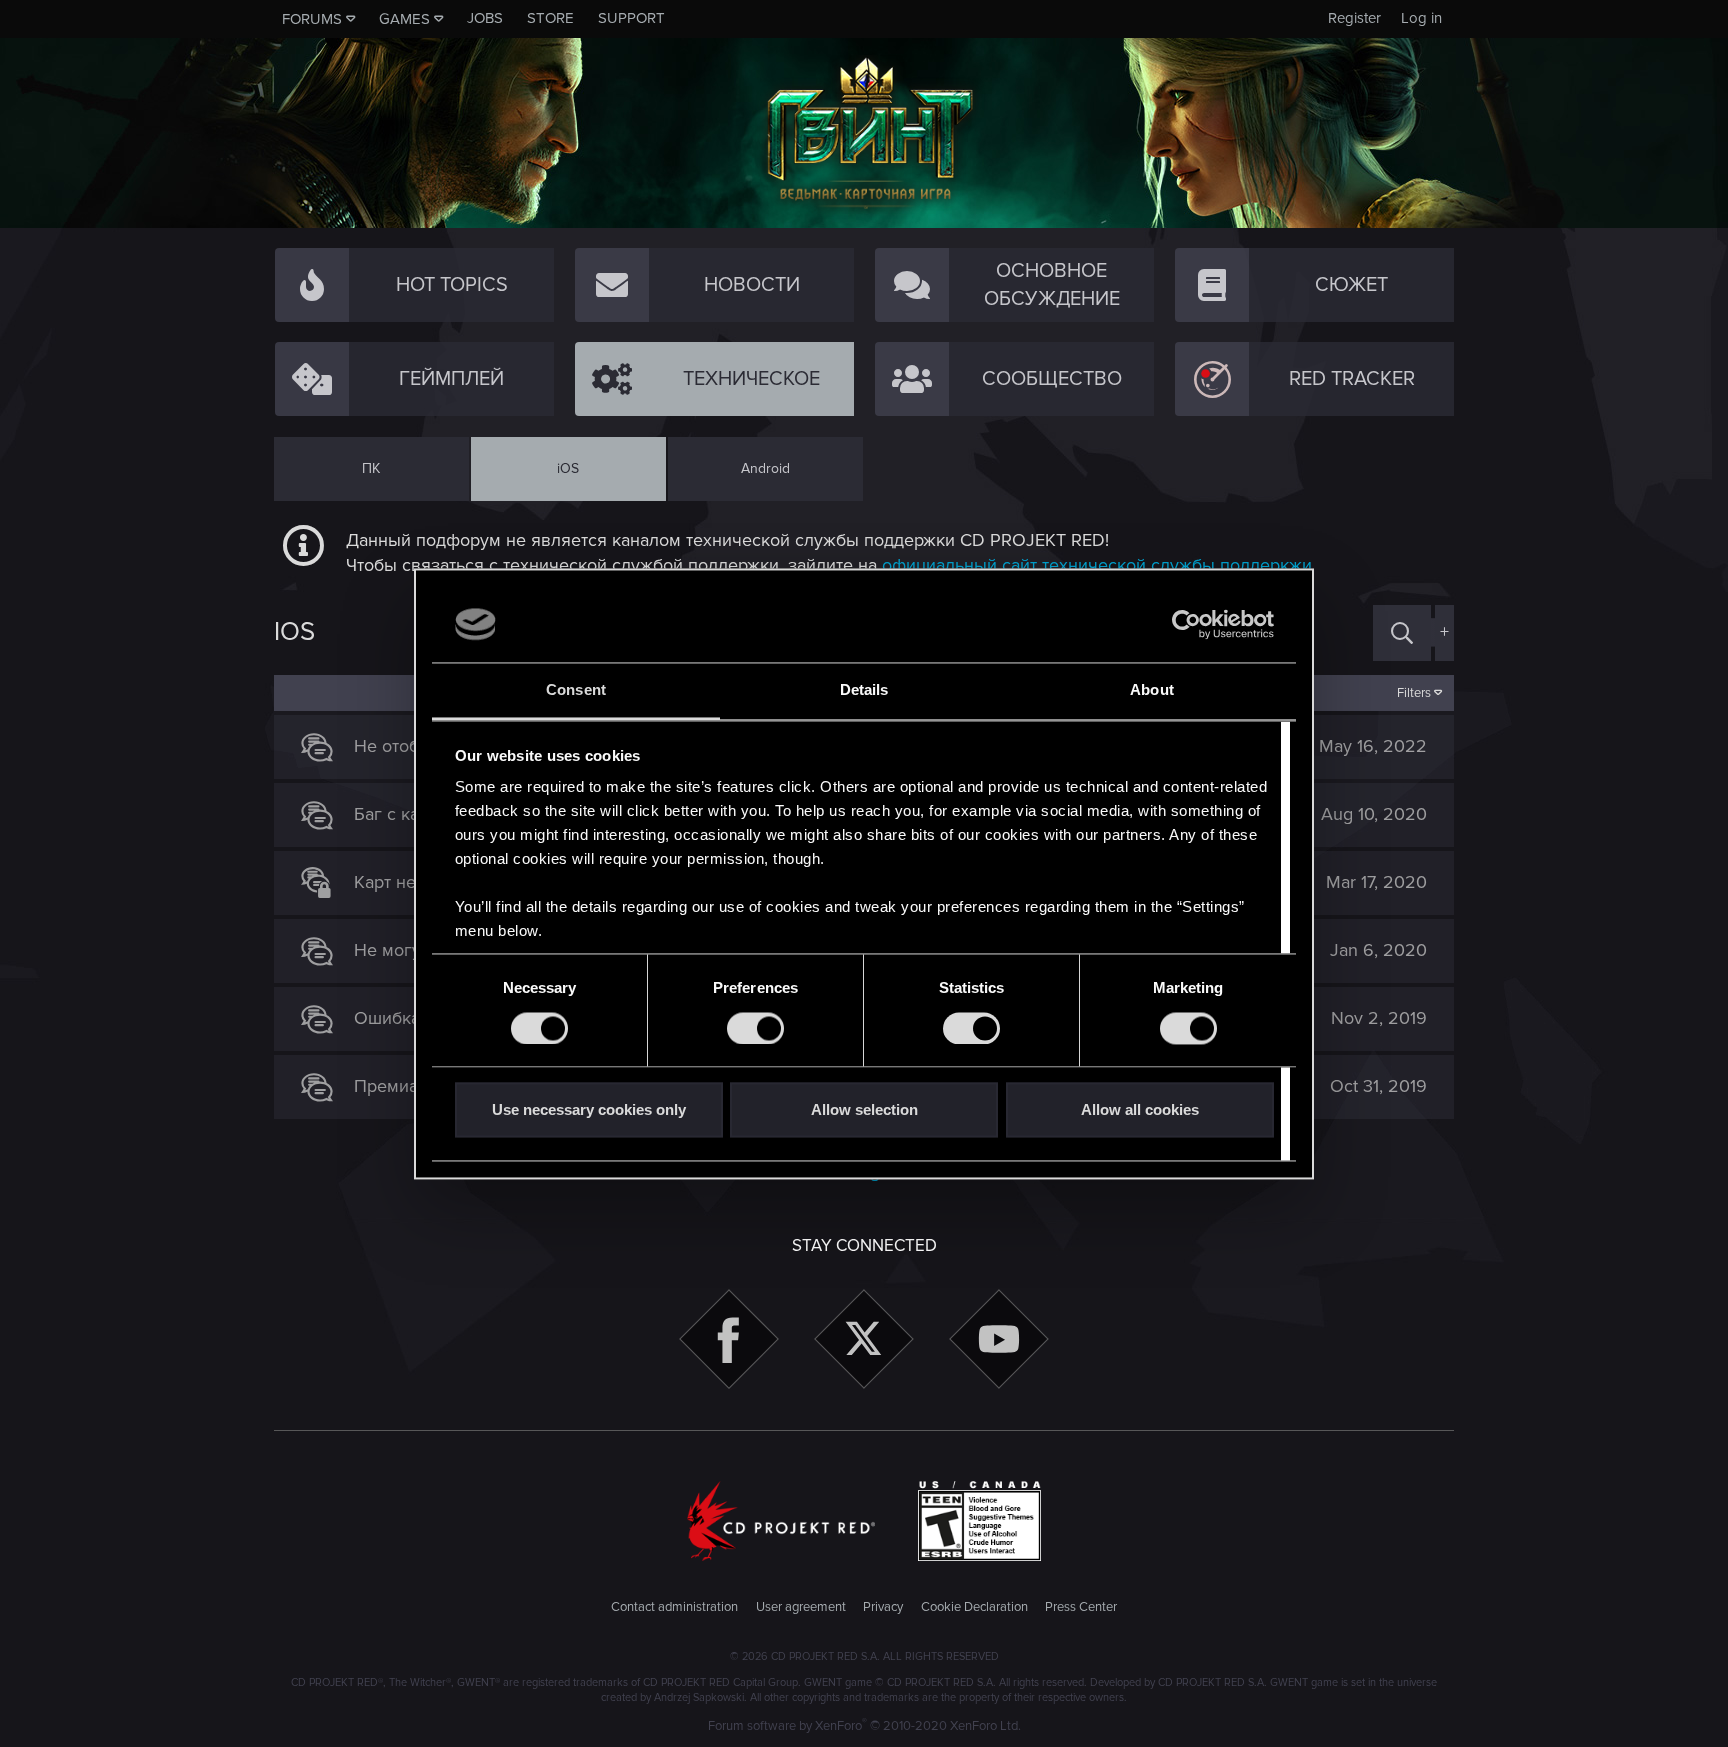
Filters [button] (1414, 693)
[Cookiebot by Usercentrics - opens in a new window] (1186, 624)
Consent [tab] (576, 690)
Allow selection (864, 1110)
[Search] (1402, 632)
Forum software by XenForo (864, 1726)
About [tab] (1152, 690)
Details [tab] (864, 690)
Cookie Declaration (974, 1607)
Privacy (883, 1607)
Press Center (1081, 1607)
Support (631, 18)
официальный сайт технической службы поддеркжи (1097, 565)
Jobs (485, 18)
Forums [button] (312, 19)
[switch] (755, 1028)
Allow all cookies (1140, 1110)
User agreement (801, 1607)
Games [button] (404, 19)
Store (550, 18)
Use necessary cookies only (589, 1110)
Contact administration (674, 1607)
